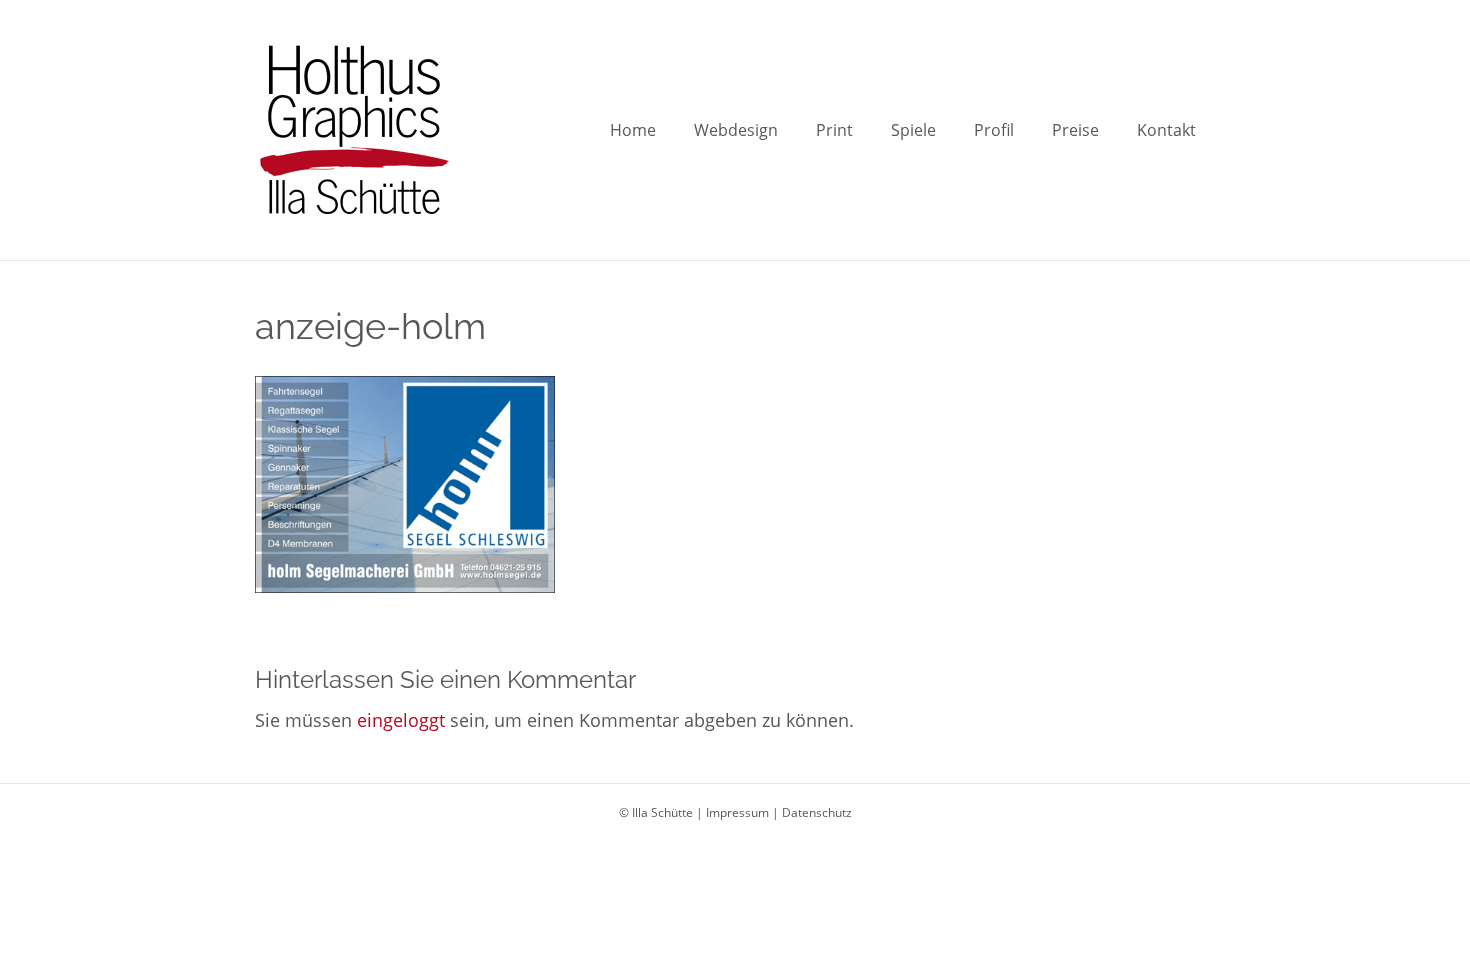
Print (834, 130)
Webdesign (736, 130)
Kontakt (1166, 130)
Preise (1075, 130)
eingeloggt (401, 720)
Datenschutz (817, 812)
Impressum (737, 812)
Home (633, 130)
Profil (994, 130)
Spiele (913, 130)
